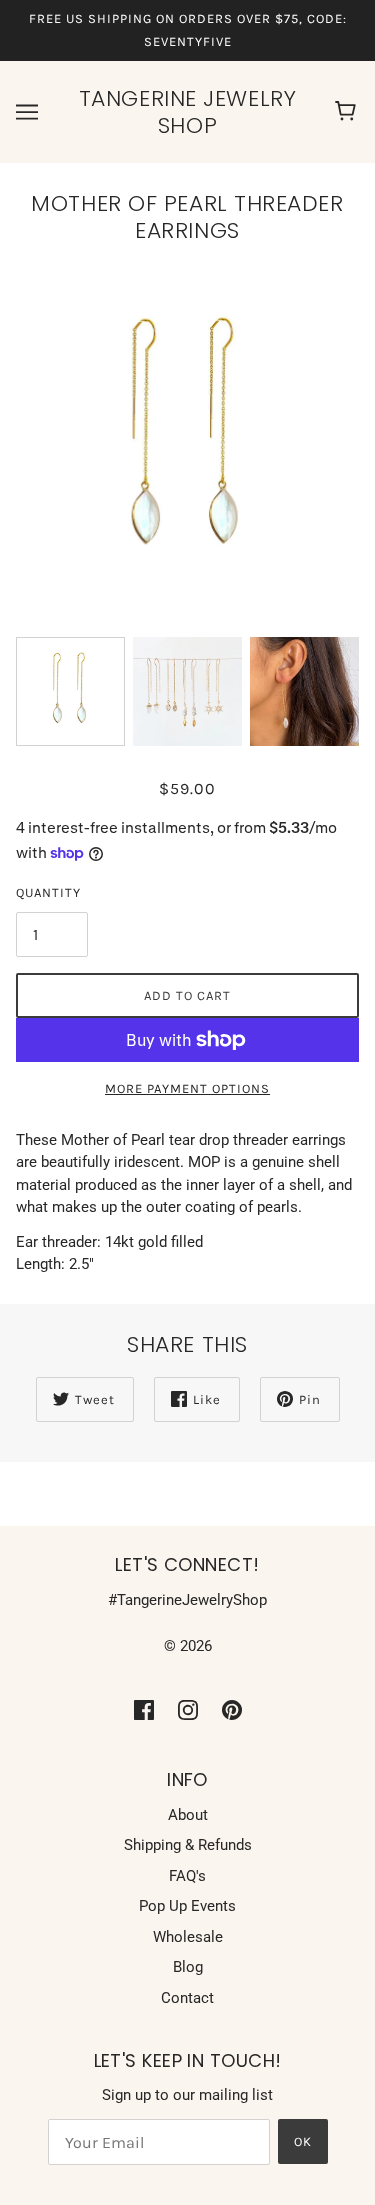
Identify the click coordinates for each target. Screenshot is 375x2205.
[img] (144, 1709)
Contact (187, 1998)
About (188, 1815)
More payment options (187, 1088)
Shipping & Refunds (188, 1845)
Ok (303, 2141)
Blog (188, 1967)
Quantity (48, 892)
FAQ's (187, 1876)
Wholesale (188, 1937)
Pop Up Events (187, 1906)
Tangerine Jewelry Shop (187, 112)
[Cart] (348, 112)
